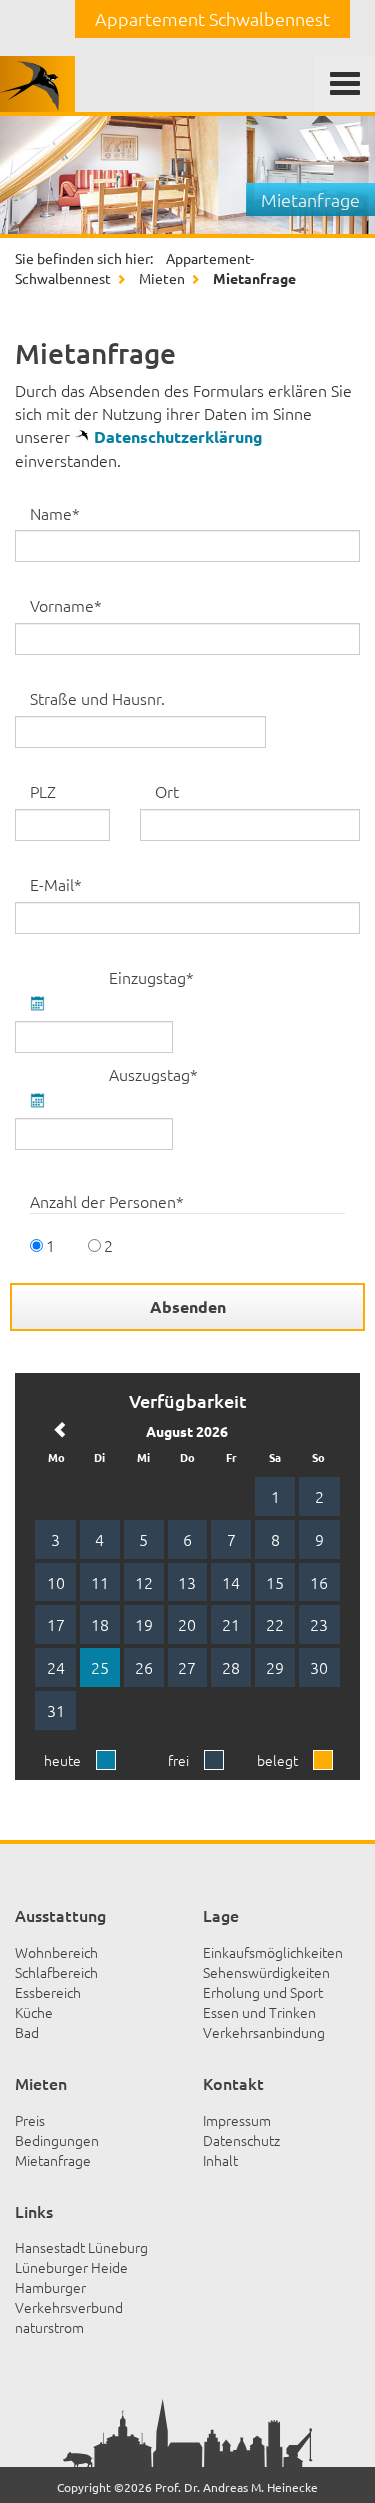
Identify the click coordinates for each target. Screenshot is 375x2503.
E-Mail (65, 884)
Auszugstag (140, 1074)
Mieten (162, 278)
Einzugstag (140, 977)
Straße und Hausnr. (97, 698)
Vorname (65, 605)
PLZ (38, 791)
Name (65, 513)
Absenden (188, 1306)
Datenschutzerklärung (178, 436)
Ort (167, 791)
